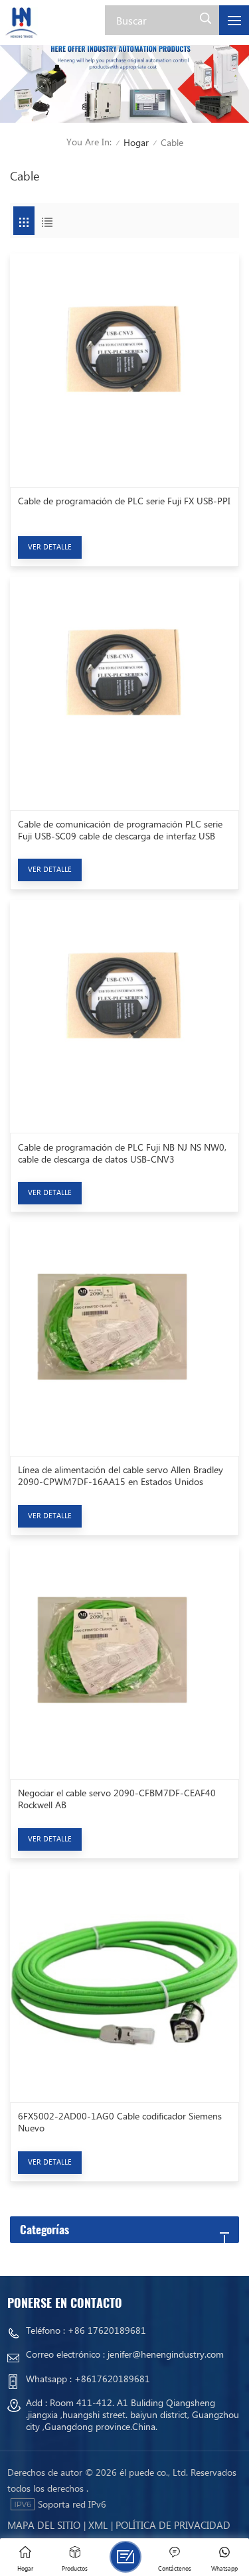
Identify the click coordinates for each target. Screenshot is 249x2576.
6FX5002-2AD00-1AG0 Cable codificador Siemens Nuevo (120, 2122)
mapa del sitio (44, 2525)
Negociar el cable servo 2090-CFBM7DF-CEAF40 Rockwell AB (117, 1799)
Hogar (136, 142)
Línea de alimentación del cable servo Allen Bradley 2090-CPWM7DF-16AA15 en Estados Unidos (121, 1476)
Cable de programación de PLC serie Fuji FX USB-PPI (124, 501)
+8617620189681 (112, 2379)
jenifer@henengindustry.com (166, 2354)
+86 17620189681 (107, 2330)
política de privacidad (173, 2525)
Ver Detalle (50, 546)
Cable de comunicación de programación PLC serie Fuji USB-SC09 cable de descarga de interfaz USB (120, 830)
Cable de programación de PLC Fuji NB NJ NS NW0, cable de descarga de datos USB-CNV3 (122, 1153)
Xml (98, 2525)
